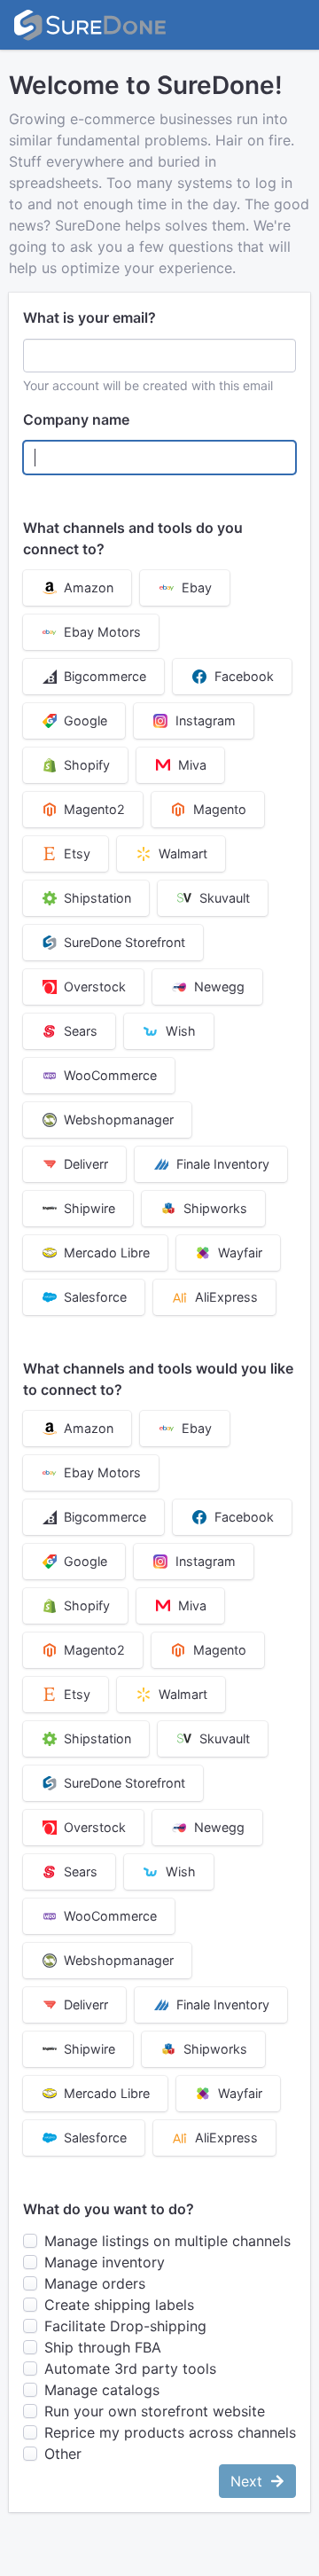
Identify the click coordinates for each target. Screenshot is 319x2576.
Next (249, 2481)
